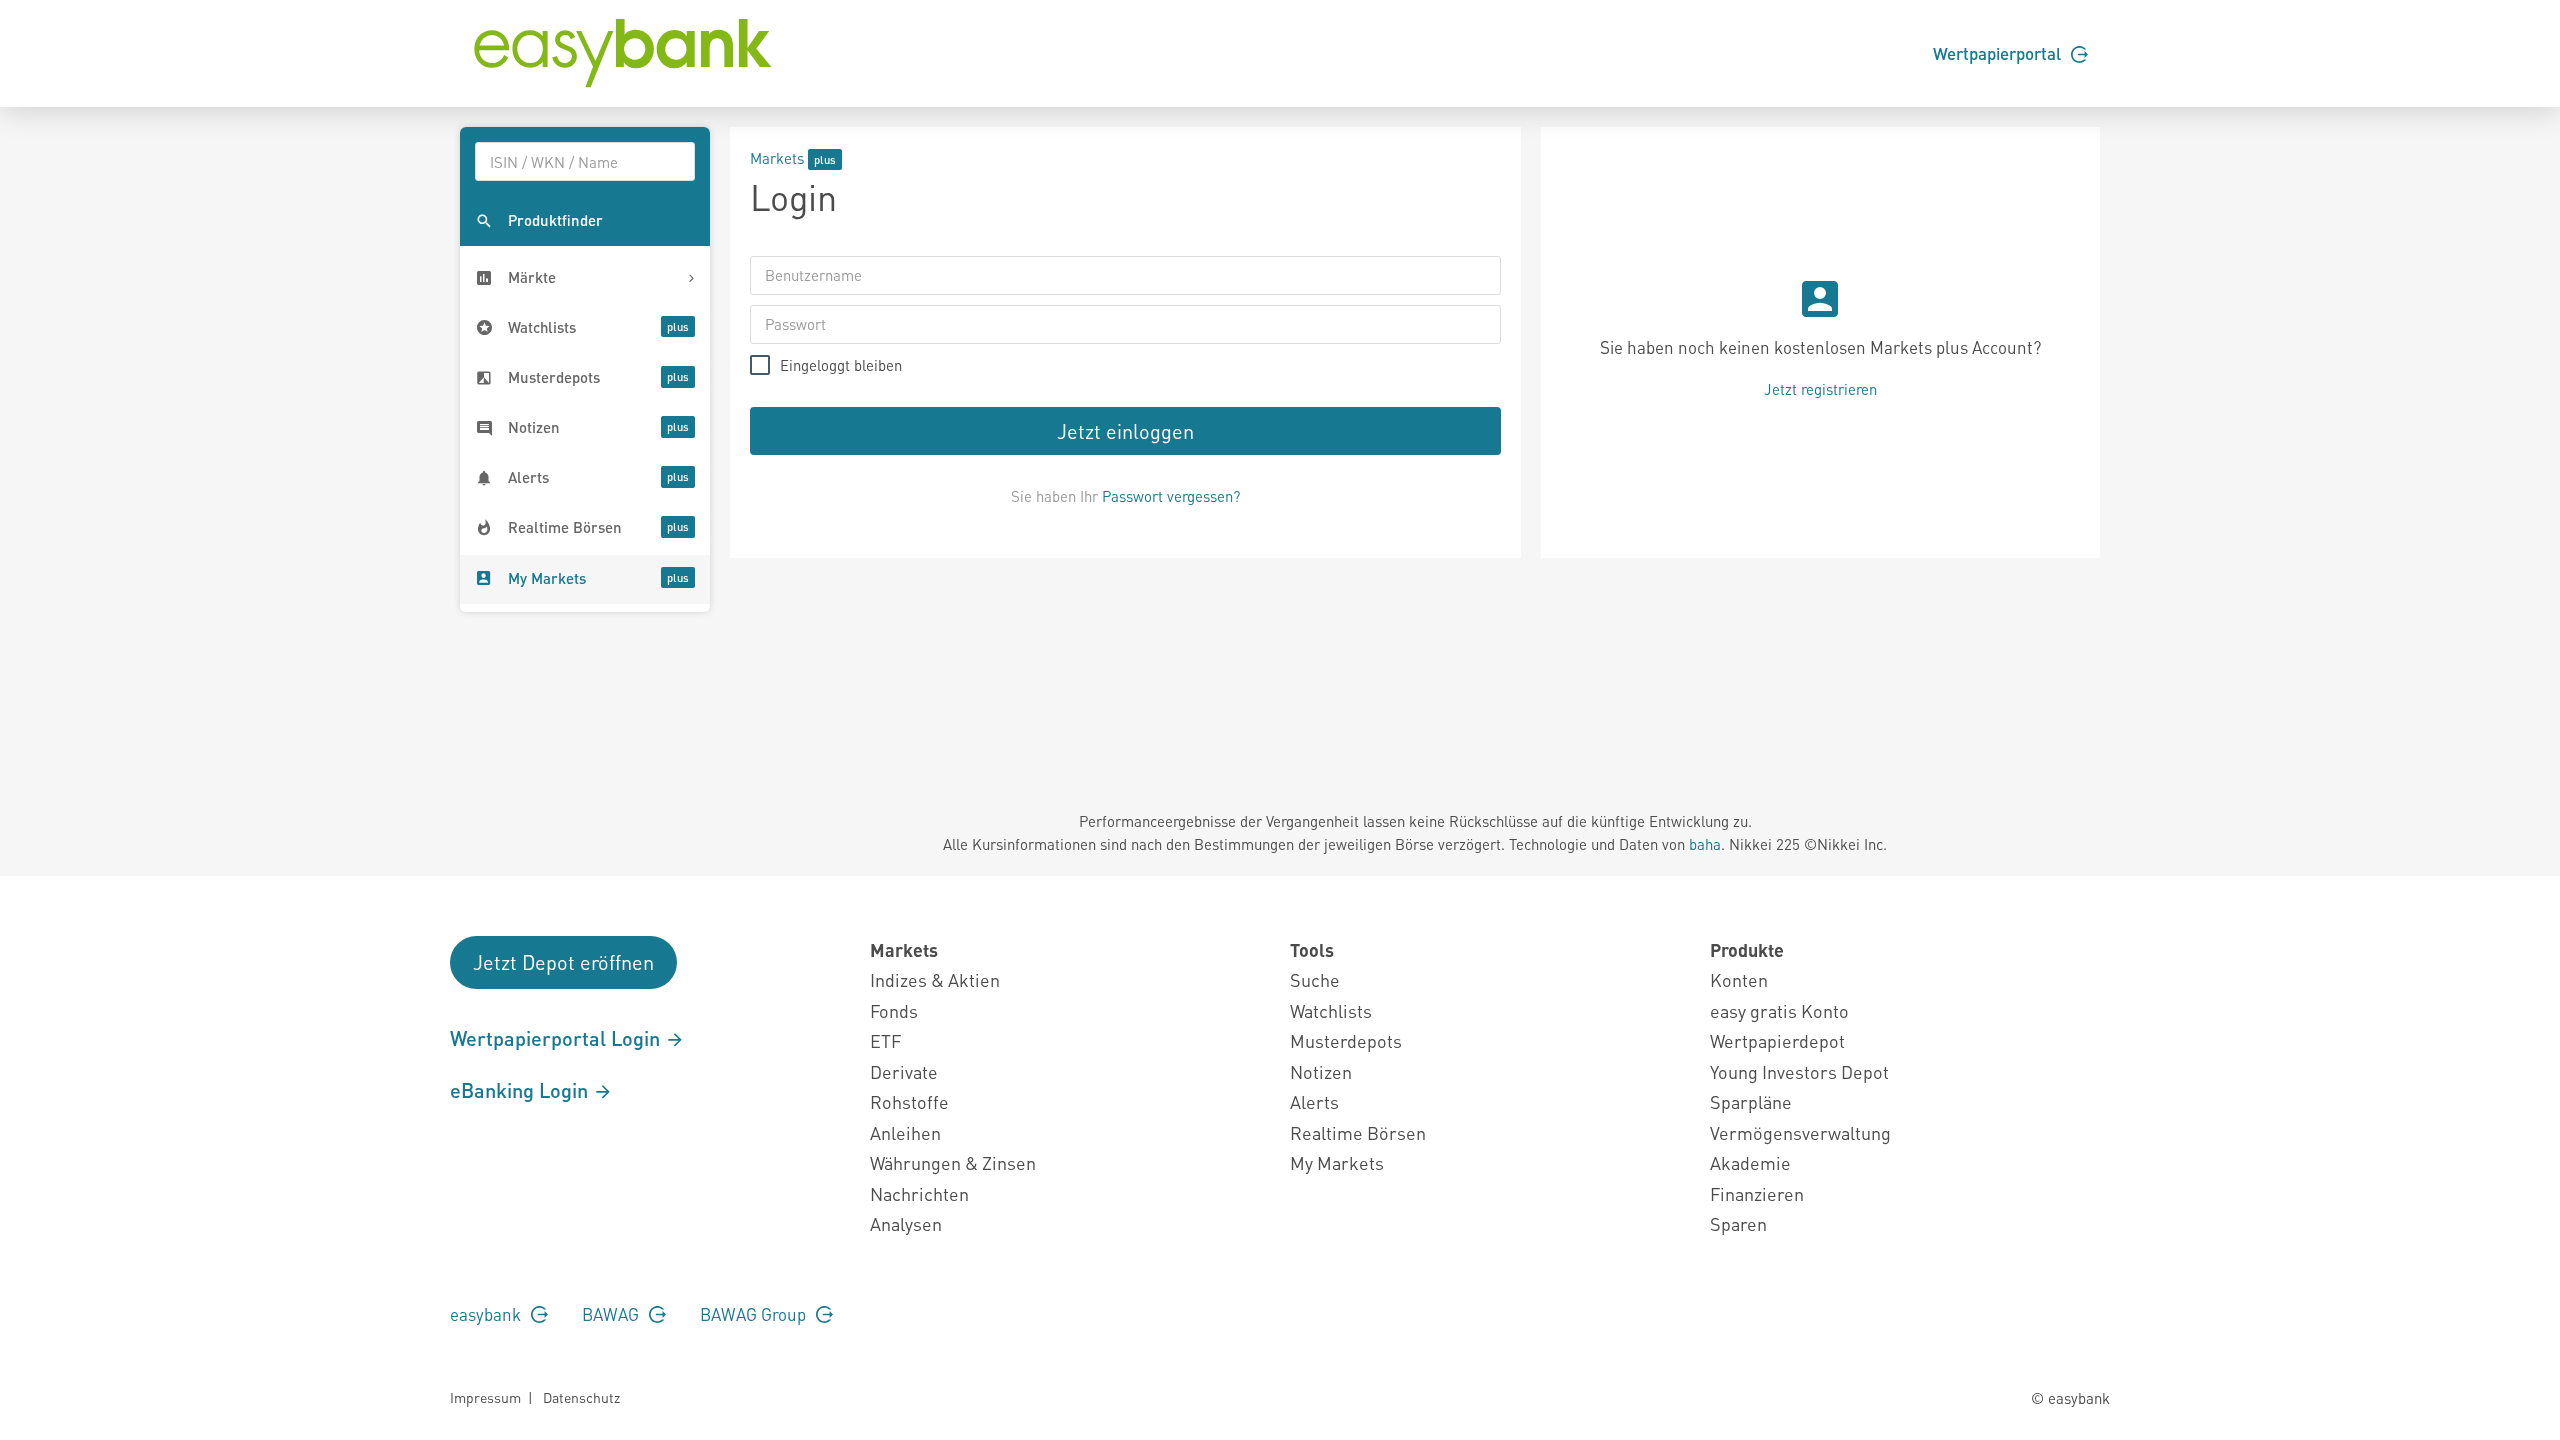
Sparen (1738, 1223)
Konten (1739, 979)
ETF (885, 1040)
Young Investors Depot (1799, 1071)
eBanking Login (521, 1090)
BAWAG (612, 1314)
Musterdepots (1346, 1040)
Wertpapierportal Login (557, 1038)
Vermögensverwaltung (1800, 1132)
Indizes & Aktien (935, 979)
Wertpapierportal (1999, 53)
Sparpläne (1751, 1101)
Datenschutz (581, 1397)
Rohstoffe (909, 1101)
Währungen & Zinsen (953, 1162)
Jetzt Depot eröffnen (563, 962)
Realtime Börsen (1358, 1132)
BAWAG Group (755, 1314)
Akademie (1750, 1162)
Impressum (485, 1397)
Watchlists (1331, 1010)
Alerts (1314, 1101)
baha (1705, 844)
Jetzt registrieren (1820, 389)
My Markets (1337, 1162)
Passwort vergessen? (1171, 496)
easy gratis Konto (1779, 1010)
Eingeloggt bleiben (841, 365)
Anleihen (905, 1132)
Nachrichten (919, 1193)
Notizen (1321, 1071)
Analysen (906, 1223)
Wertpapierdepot (1777, 1040)
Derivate (904, 1071)
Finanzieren (1757, 1193)
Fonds (894, 1010)
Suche (1315, 979)
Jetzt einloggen (1125, 431)
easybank (487, 1314)
